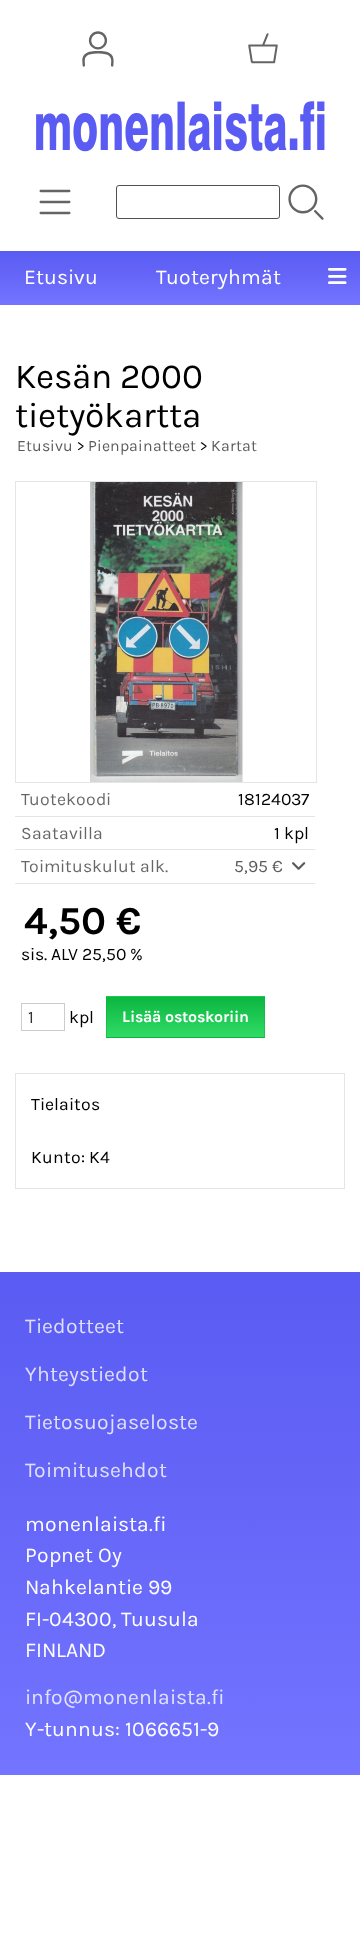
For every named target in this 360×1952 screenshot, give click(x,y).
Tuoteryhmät (218, 277)
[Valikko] (337, 278)
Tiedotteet (74, 1326)
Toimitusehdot (96, 1470)
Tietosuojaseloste (111, 1422)
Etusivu (61, 277)
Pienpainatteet (142, 445)
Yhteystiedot (86, 1374)
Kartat (234, 445)
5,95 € (260, 866)
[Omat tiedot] (98, 49)
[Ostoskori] (263, 49)
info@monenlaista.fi (125, 1697)
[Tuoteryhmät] (55, 202)
